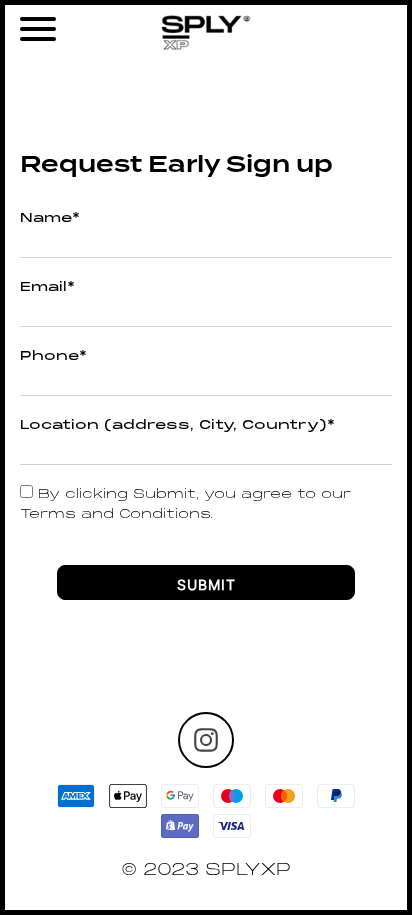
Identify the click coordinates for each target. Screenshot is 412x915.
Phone (53, 357)
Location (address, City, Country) (177, 426)
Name (50, 219)
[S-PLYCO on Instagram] (206, 740)
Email (47, 288)
